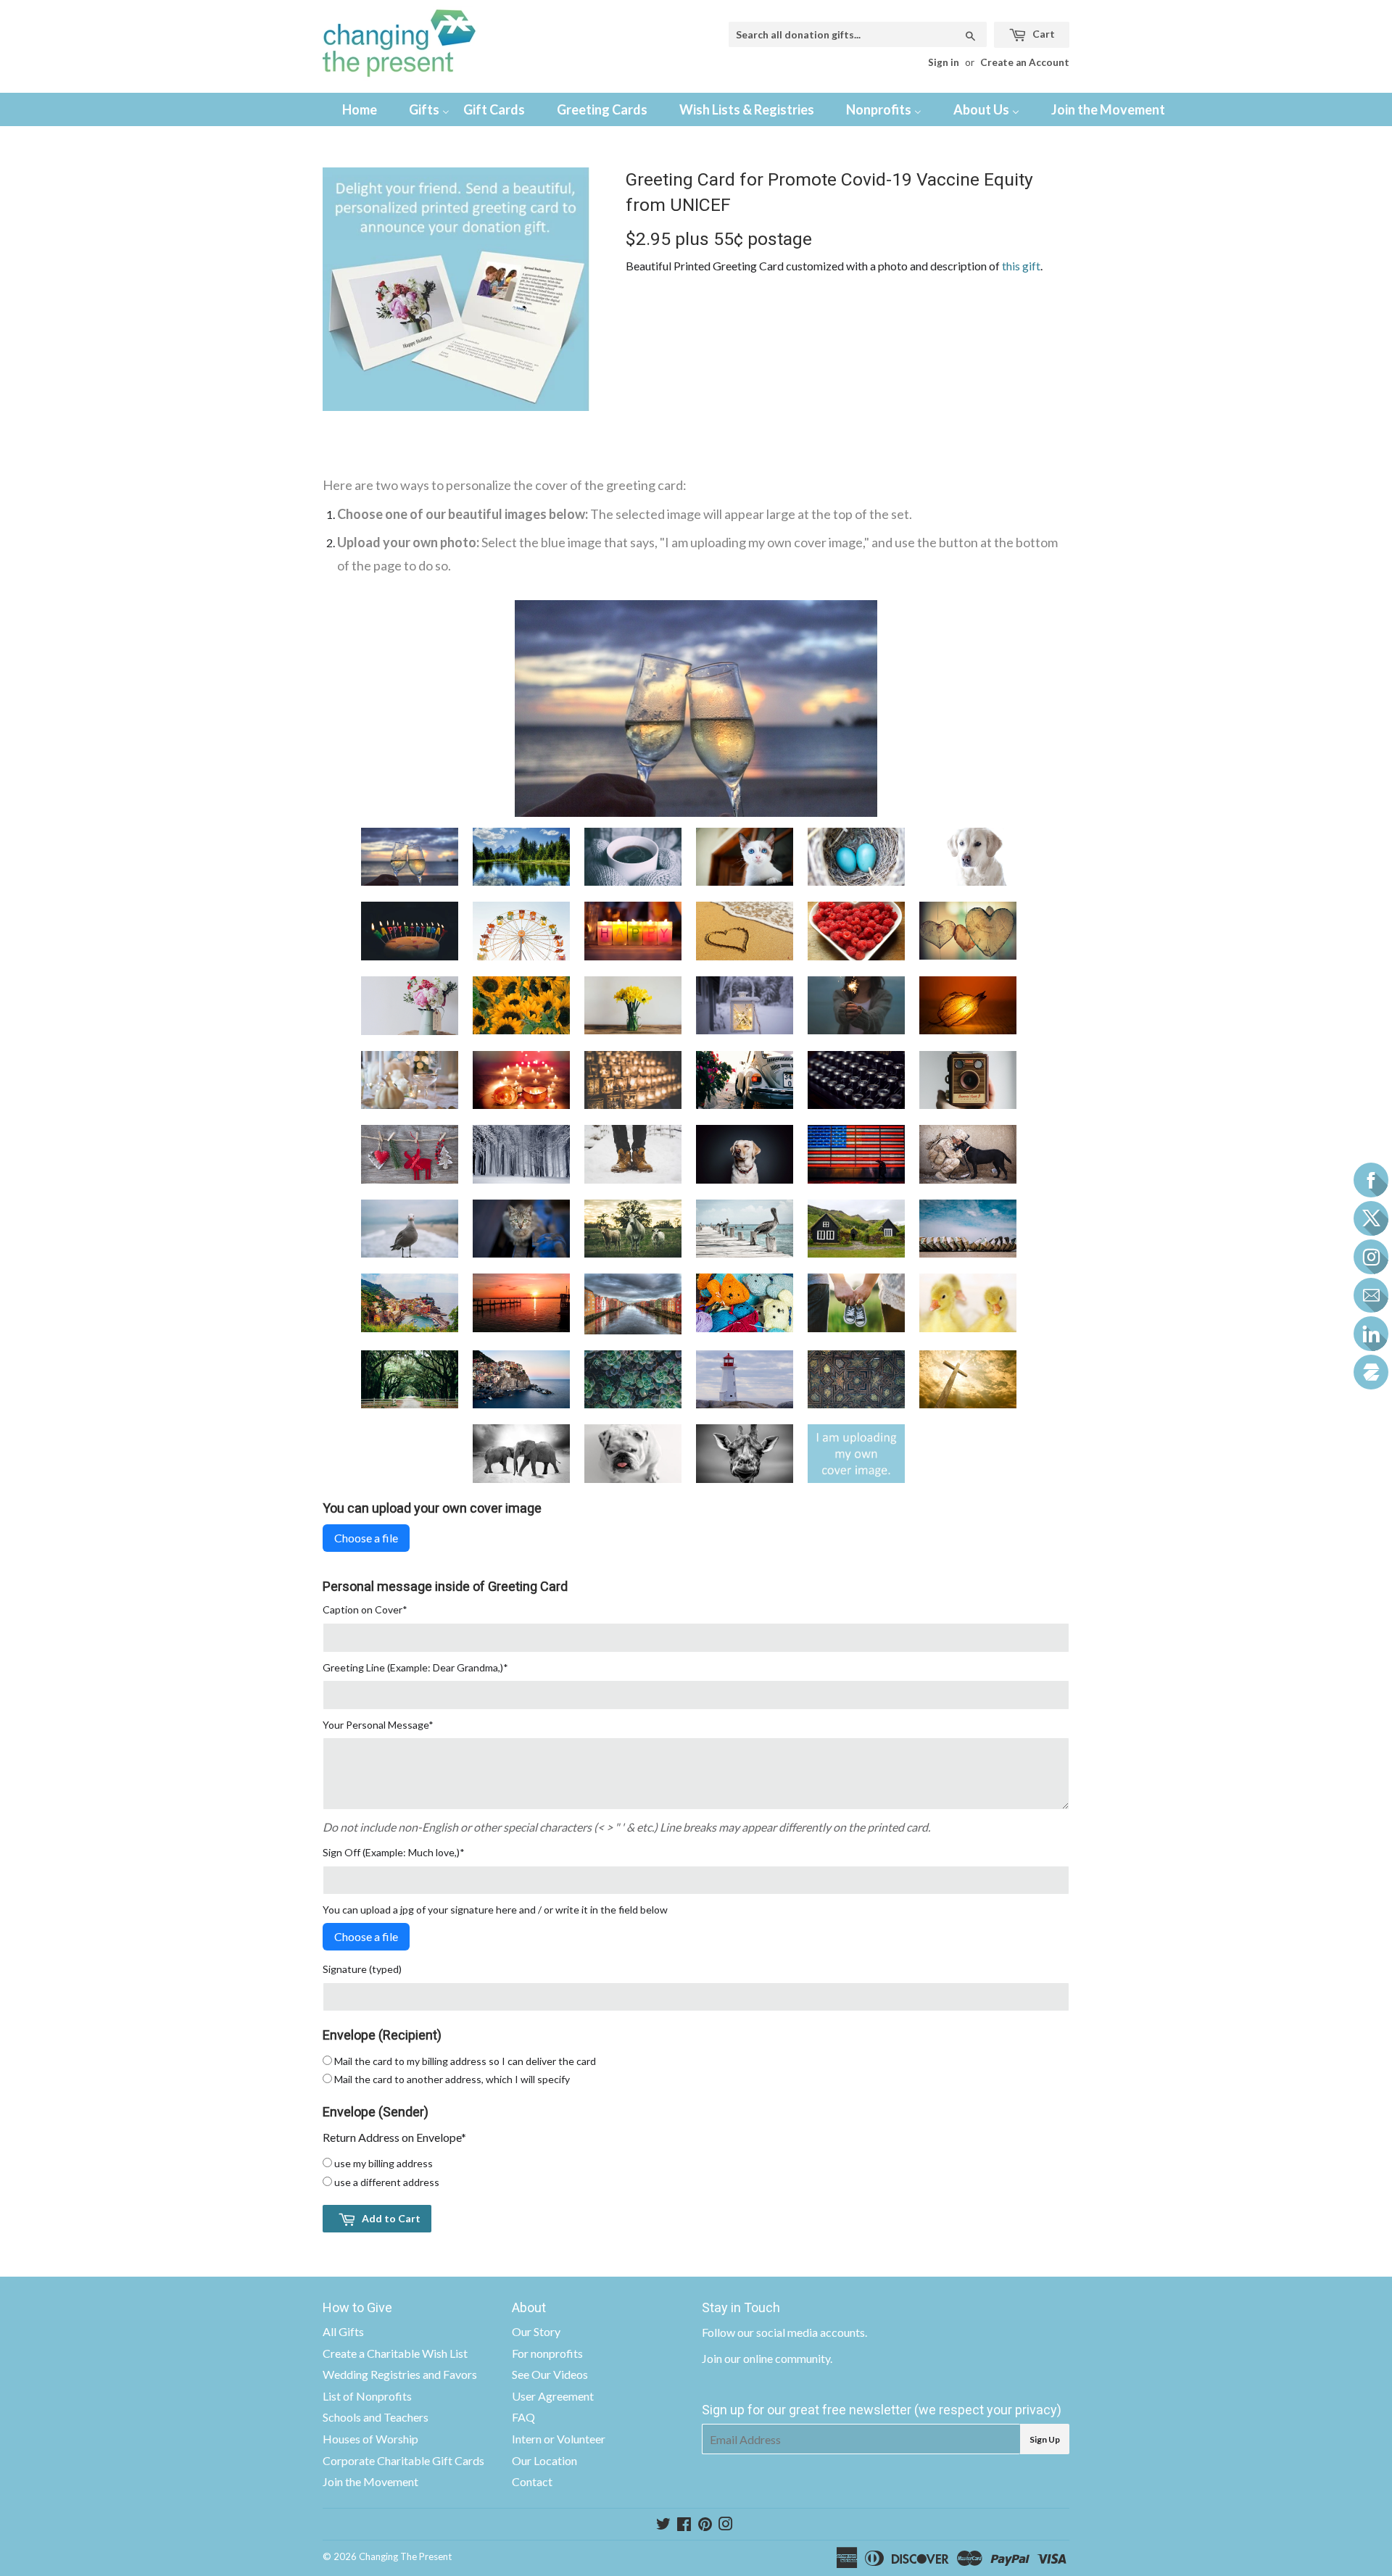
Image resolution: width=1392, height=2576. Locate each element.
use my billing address (384, 2163)
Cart (1043, 34)
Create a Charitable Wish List (395, 2353)
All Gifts (343, 2331)
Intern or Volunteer (559, 2439)
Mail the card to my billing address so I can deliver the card (465, 2061)
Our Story (536, 2331)
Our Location (544, 2460)
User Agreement (553, 2396)
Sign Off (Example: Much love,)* (394, 1852)
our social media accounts (801, 2332)
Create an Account (1025, 62)
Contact (532, 2481)
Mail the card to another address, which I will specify (452, 2079)
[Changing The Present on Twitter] (663, 2525)
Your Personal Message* (378, 1725)
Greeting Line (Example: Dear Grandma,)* (415, 1667)
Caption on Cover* (365, 1609)
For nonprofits (547, 2353)
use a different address (387, 2182)
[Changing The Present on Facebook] (684, 2525)
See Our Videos (550, 2374)
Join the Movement (370, 2481)
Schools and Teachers (376, 2417)
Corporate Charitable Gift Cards (403, 2460)
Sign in (944, 62)
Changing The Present (405, 2556)
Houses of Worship (370, 2439)
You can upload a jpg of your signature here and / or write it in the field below (495, 1910)
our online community (777, 2358)
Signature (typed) (362, 1969)
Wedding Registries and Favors (400, 2374)
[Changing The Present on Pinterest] (705, 2525)
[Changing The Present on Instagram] (726, 2525)
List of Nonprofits (367, 2396)
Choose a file (366, 1538)
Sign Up (1045, 2439)
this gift (1021, 266)
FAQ (523, 2417)
